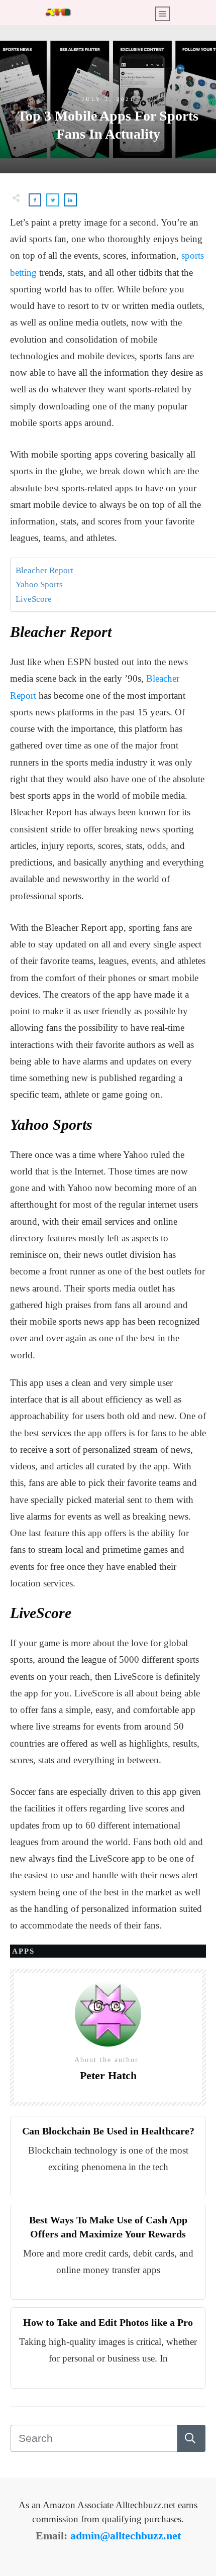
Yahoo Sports (39, 584)
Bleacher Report (44, 570)
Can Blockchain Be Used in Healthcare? (108, 2131)
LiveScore (34, 599)
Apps (23, 1951)
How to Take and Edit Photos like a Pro (108, 2322)
